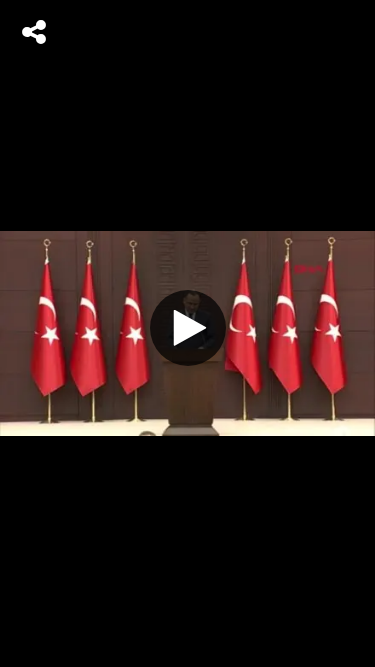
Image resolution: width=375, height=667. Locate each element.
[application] (187, 333)
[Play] (188, 328)
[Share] (34, 32)
